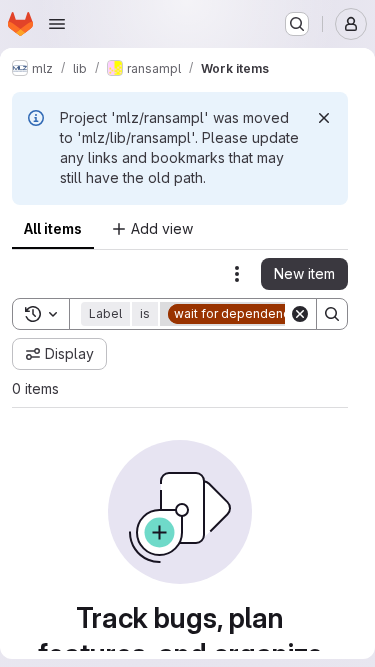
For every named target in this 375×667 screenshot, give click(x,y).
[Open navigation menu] (57, 24)
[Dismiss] (324, 118)
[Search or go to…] (297, 24)
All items (53, 228)
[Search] (332, 314)
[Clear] (300, 314)
